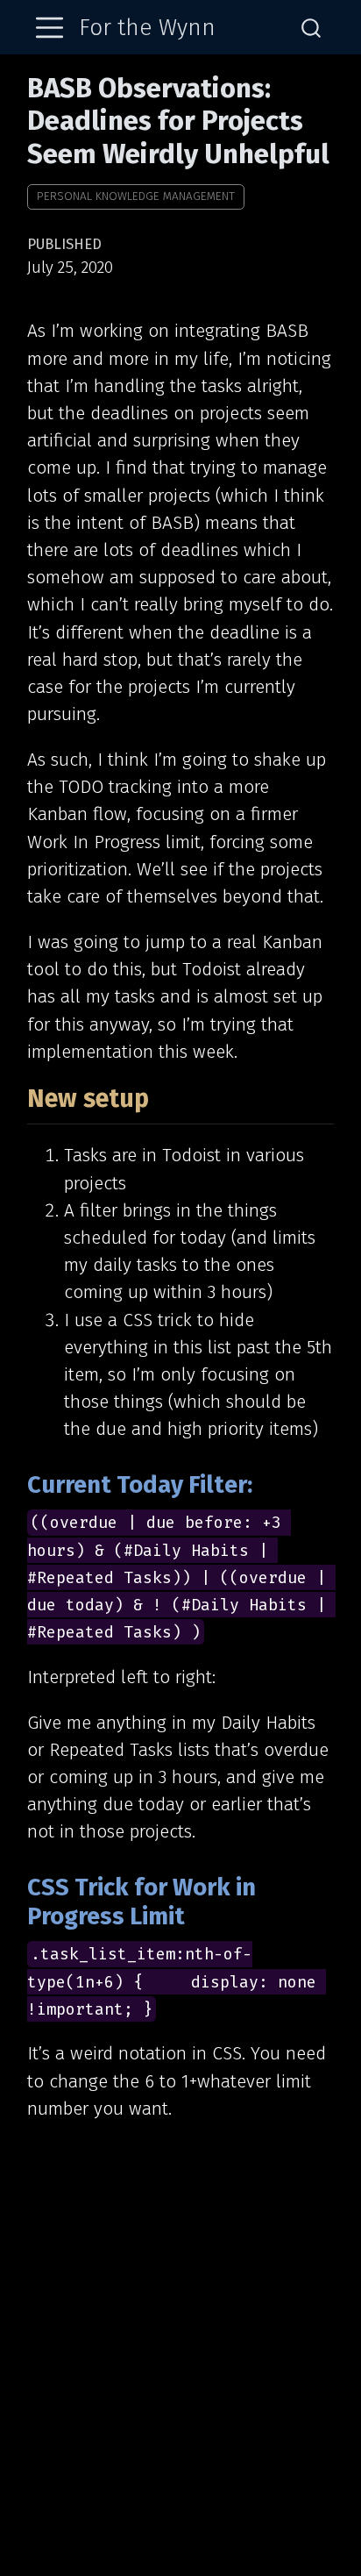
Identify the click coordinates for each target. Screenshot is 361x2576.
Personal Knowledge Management (136, 196)
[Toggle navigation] (50, 28)
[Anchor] (167, 1096)
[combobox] (312, 28)
